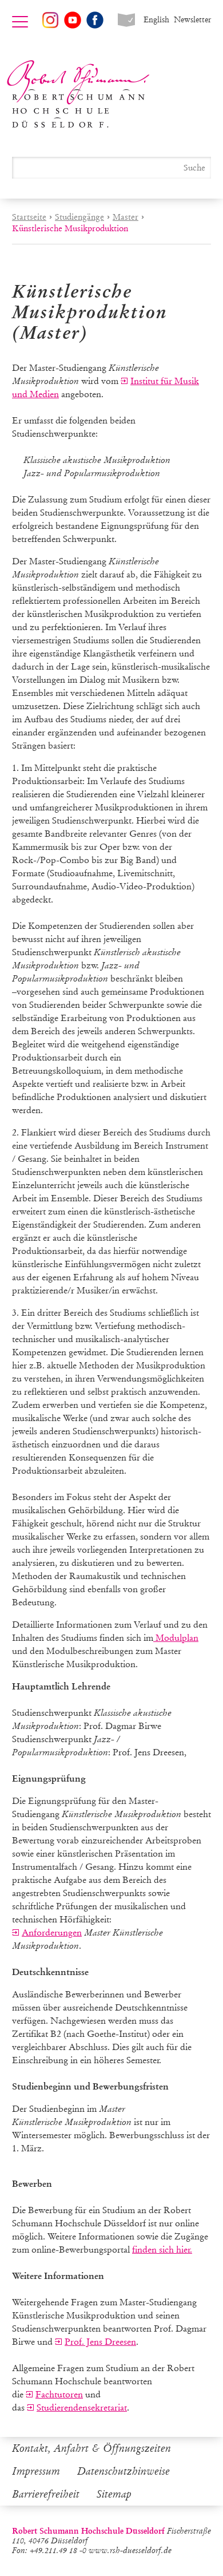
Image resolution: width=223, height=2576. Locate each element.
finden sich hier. (162, 2249)
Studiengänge (79, 217)
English (156, 20)
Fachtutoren (59, 2394)
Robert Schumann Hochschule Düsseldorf (78, 94)
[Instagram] (50, 20)
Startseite (29, 217)
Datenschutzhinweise (124, 2471)
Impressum (36, 2471)
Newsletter (192, 20)
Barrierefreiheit (46, 2494)
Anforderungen (52, 1932)
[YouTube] (73, 20)
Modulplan (176, 1638)
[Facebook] (95, 20)
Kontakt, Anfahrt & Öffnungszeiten (91, 2448)
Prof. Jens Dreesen (100, 2342)
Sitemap (114, 2494)
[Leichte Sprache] (126, 20)
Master (126, 217)
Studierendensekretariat (82, 2407)
